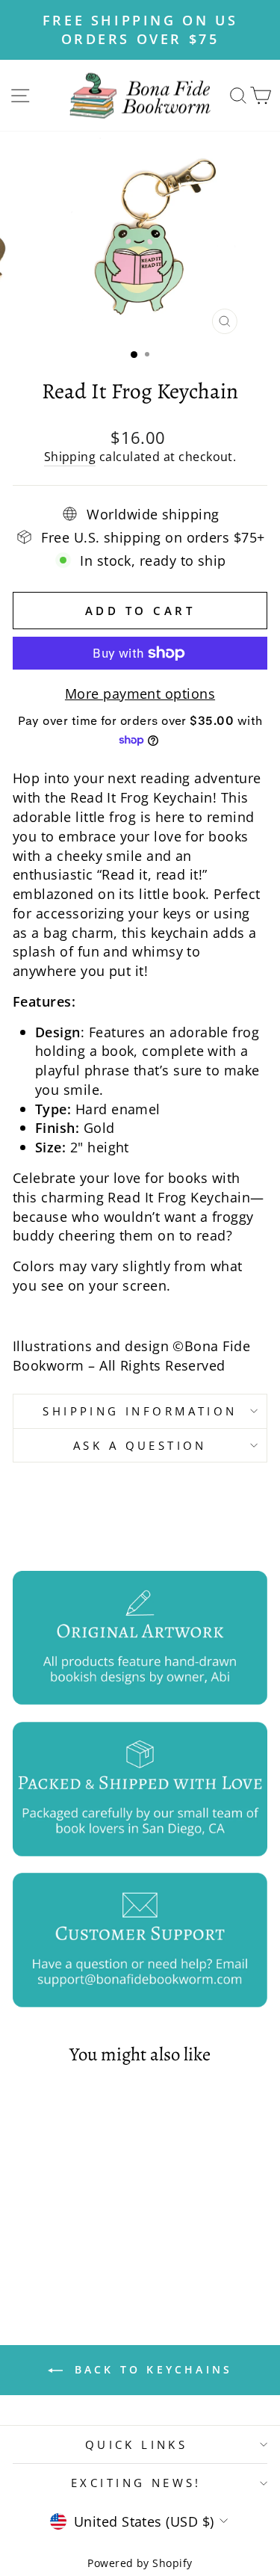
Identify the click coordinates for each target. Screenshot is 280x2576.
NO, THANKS (140, 1342)
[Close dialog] (202, 1217)
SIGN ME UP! (140, 1320)
